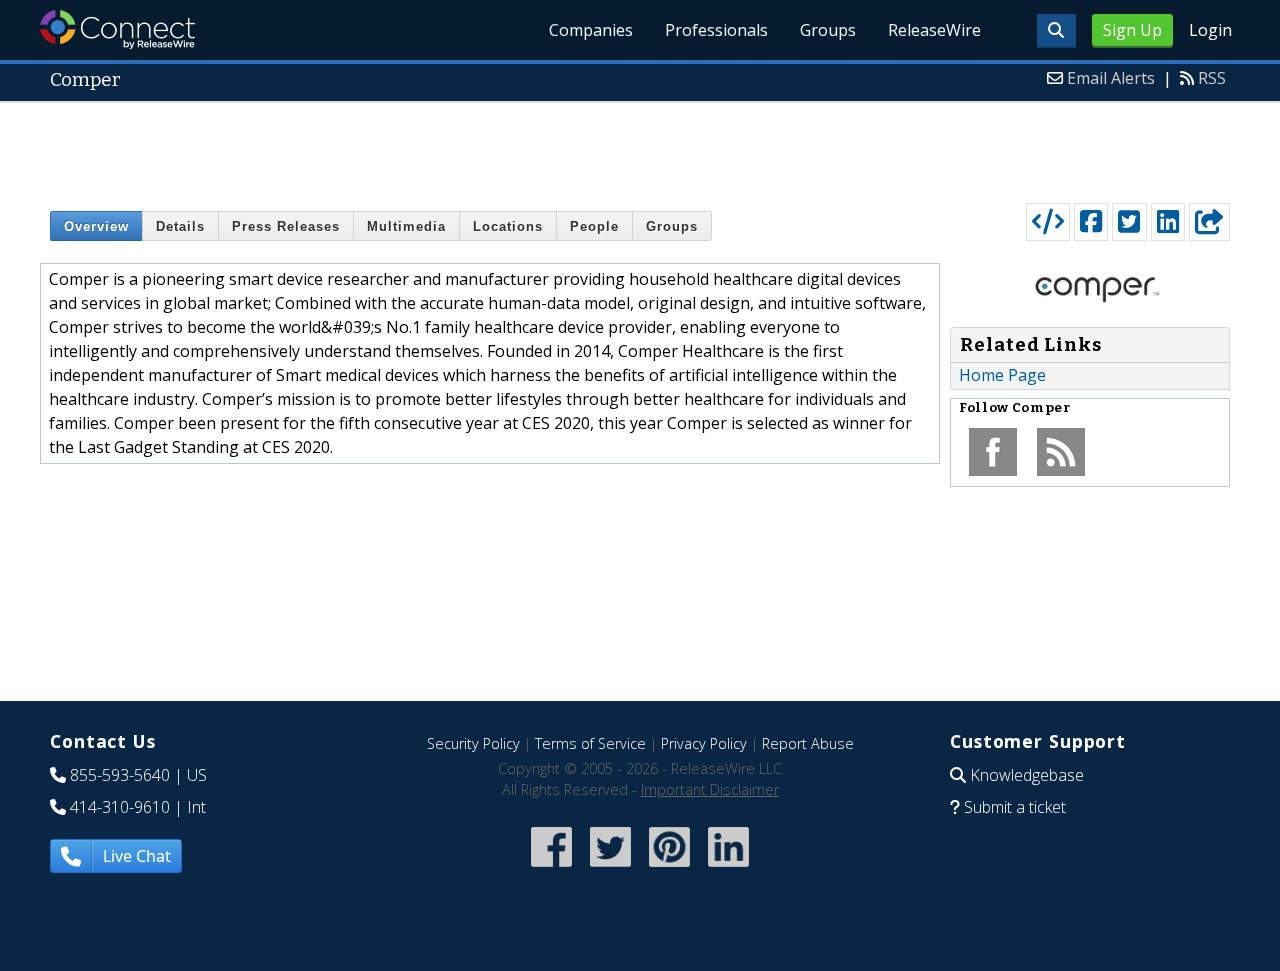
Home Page (1002, 375)
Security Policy (473, 743)
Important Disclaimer (710, 789)
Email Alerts (1111, 78)
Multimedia (406, 226)
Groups (828, 30)
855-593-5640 (120, 775)
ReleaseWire (934, 30)
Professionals (716, 30)
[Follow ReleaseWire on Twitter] (610, 868)
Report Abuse (808, 743)
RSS (1212, 78)
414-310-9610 (120, 807)
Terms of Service (590, 743)
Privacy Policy (704, 743)
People (594, 226)
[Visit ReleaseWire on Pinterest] (669, 868)
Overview (96, 226)
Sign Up (1132, 30)
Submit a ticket (1015, 807)
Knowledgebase (1027, 775)
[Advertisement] (640, 148)
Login (1210, 30)
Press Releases (286, 226)
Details (180, 226)
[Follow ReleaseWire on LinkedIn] (728, 868)
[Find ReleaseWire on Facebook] (551, 868)
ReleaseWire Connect (117, 29)
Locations (508, 226)
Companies (591, 30)
